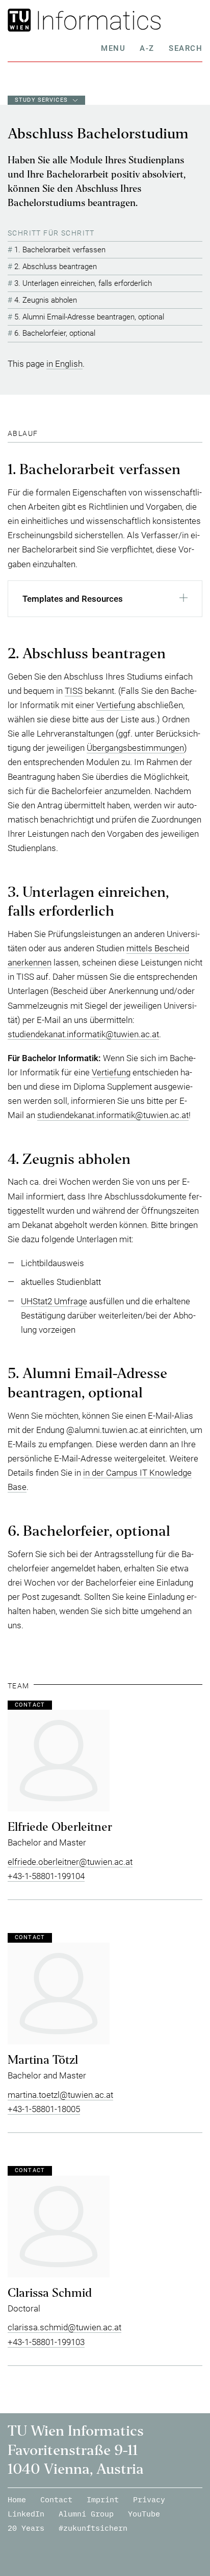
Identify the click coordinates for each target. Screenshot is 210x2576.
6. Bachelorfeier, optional (55, 333)
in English (64, 364)
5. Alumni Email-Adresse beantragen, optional (89, 317)
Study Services (41, 100)
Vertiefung (116, 705)
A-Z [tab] (147, 48)
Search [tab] (186, 48)
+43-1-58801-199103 (46, 2342)
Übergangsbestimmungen (135, 748)
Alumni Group (86, 2514)
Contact (56, 2499)
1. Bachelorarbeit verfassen (60, 250)
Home (17, 2499)
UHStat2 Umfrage (54, 1301)
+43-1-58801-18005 (44, 2109)
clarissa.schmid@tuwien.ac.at (64, 2327)
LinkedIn (26, 2514)
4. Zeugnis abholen (46, 300)
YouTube (144, 2514)
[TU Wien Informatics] (122, 20)
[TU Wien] (24, 20)
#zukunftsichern (93, 2528)
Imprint (103, 2499)
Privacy (149, 2499)
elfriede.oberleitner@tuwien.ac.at (70, 1862)
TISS (74, 691)
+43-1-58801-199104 (46, 1876)
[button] (105, 602)
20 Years (26, 2528)
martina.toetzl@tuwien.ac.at (60, 2095)
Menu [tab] (113, 48)
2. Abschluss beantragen (56, 267)
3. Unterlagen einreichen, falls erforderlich (83, 283)
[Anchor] (42, 433)
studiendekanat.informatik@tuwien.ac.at (83, 1034)
